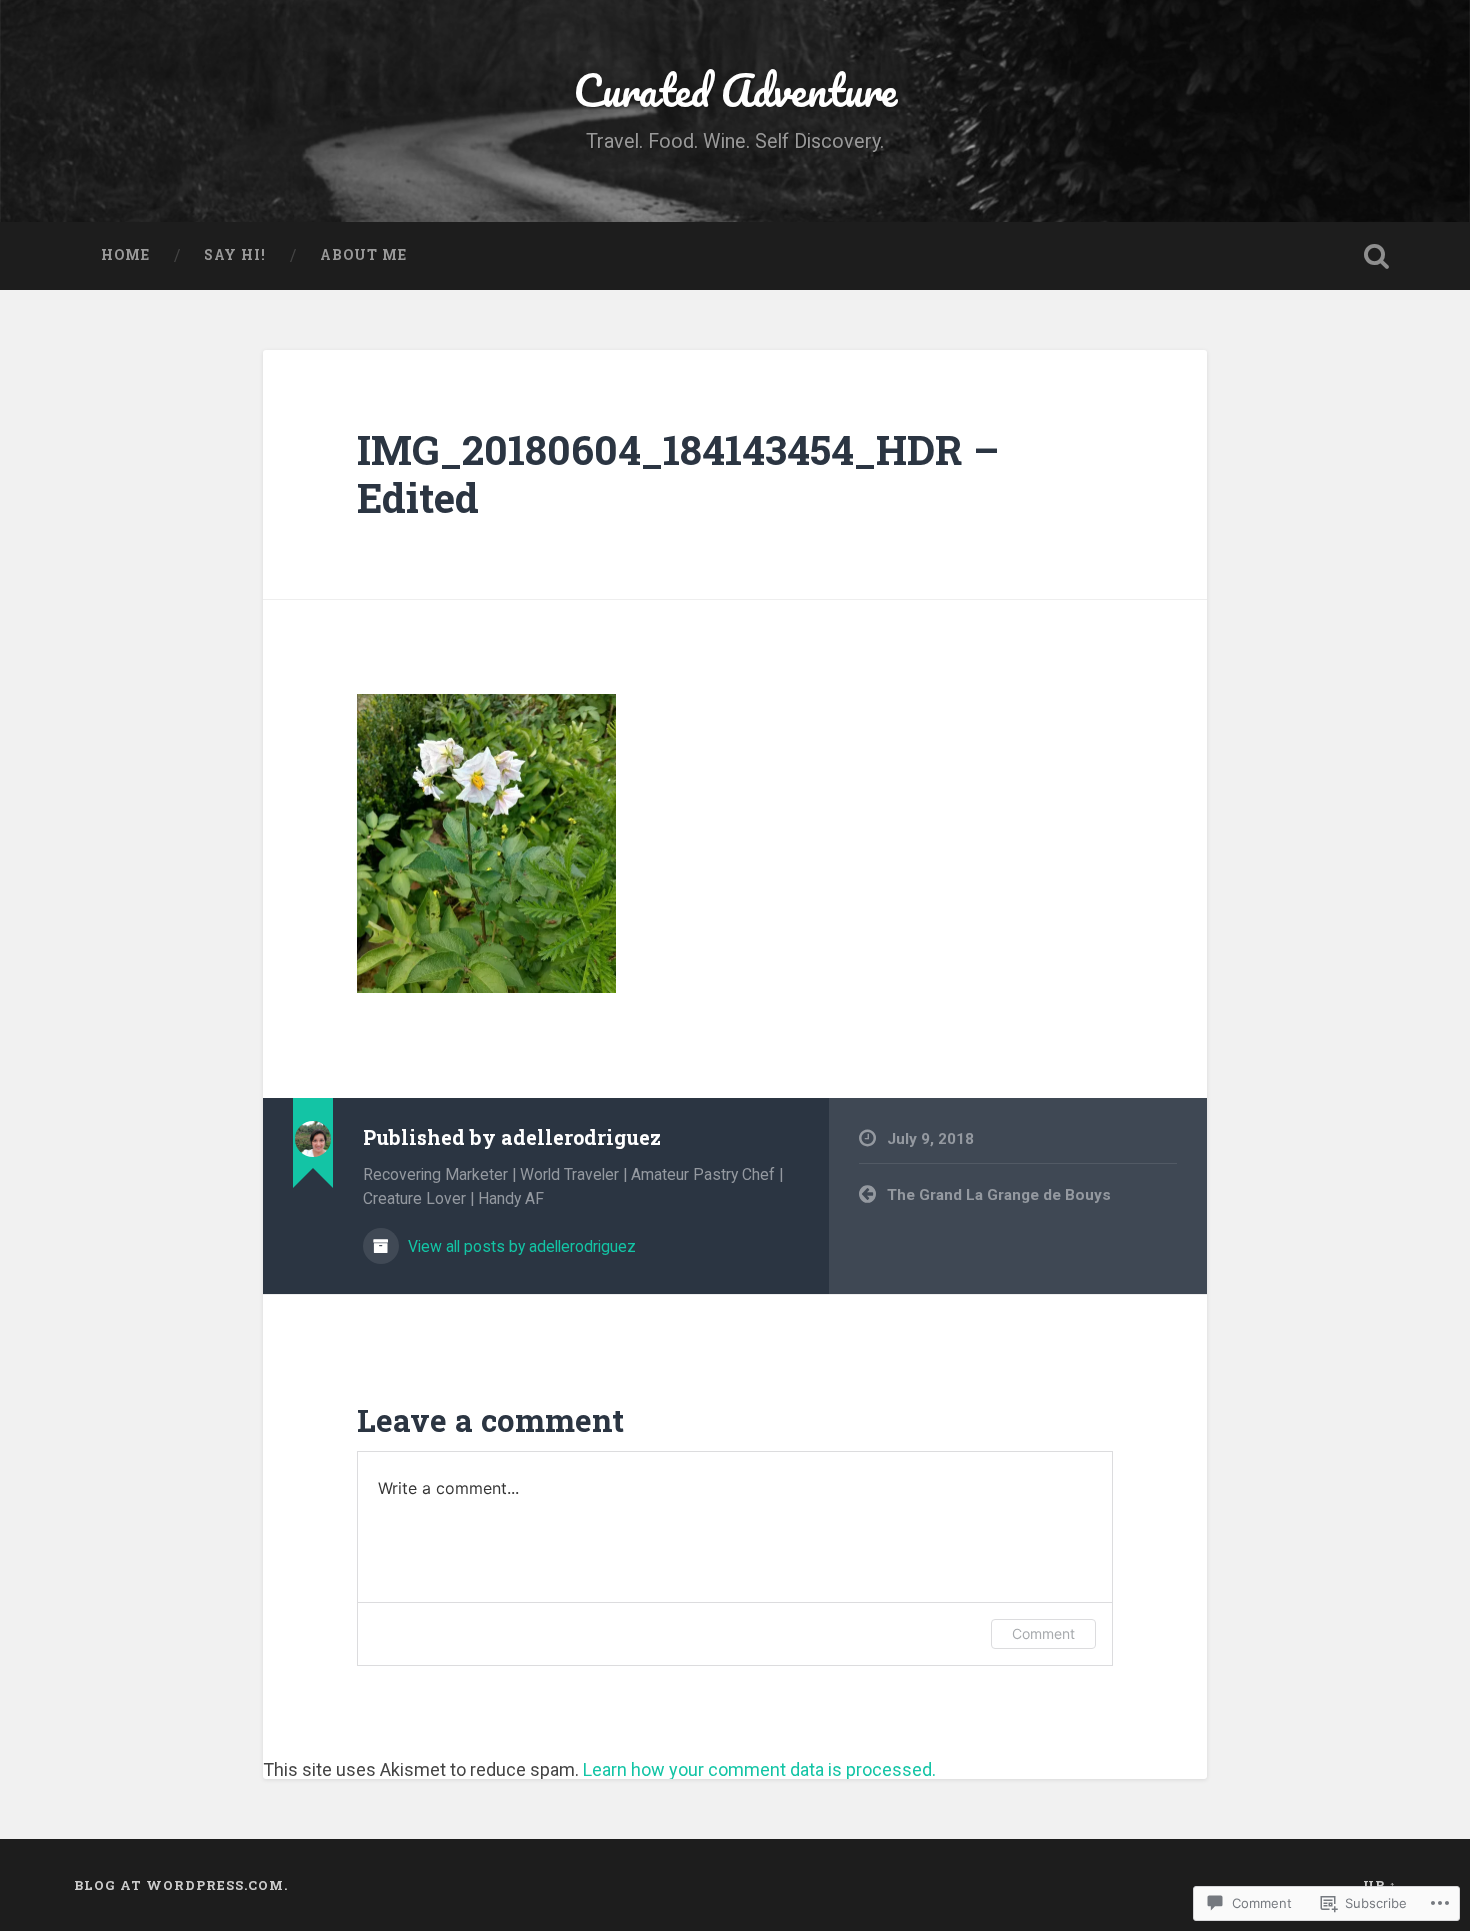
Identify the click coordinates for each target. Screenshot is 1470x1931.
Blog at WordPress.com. (181, 1885)
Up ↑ (1380, 1885)
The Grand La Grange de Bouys (999, 1195)
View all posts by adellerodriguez (520, 1246)
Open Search (1377, 256)
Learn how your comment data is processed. (759, 1769)
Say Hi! (235, 255)
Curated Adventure (735, 89)
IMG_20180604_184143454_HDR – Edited (678, 474)
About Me (363, 255)
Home (125, 255)
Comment (1043, 1633)
